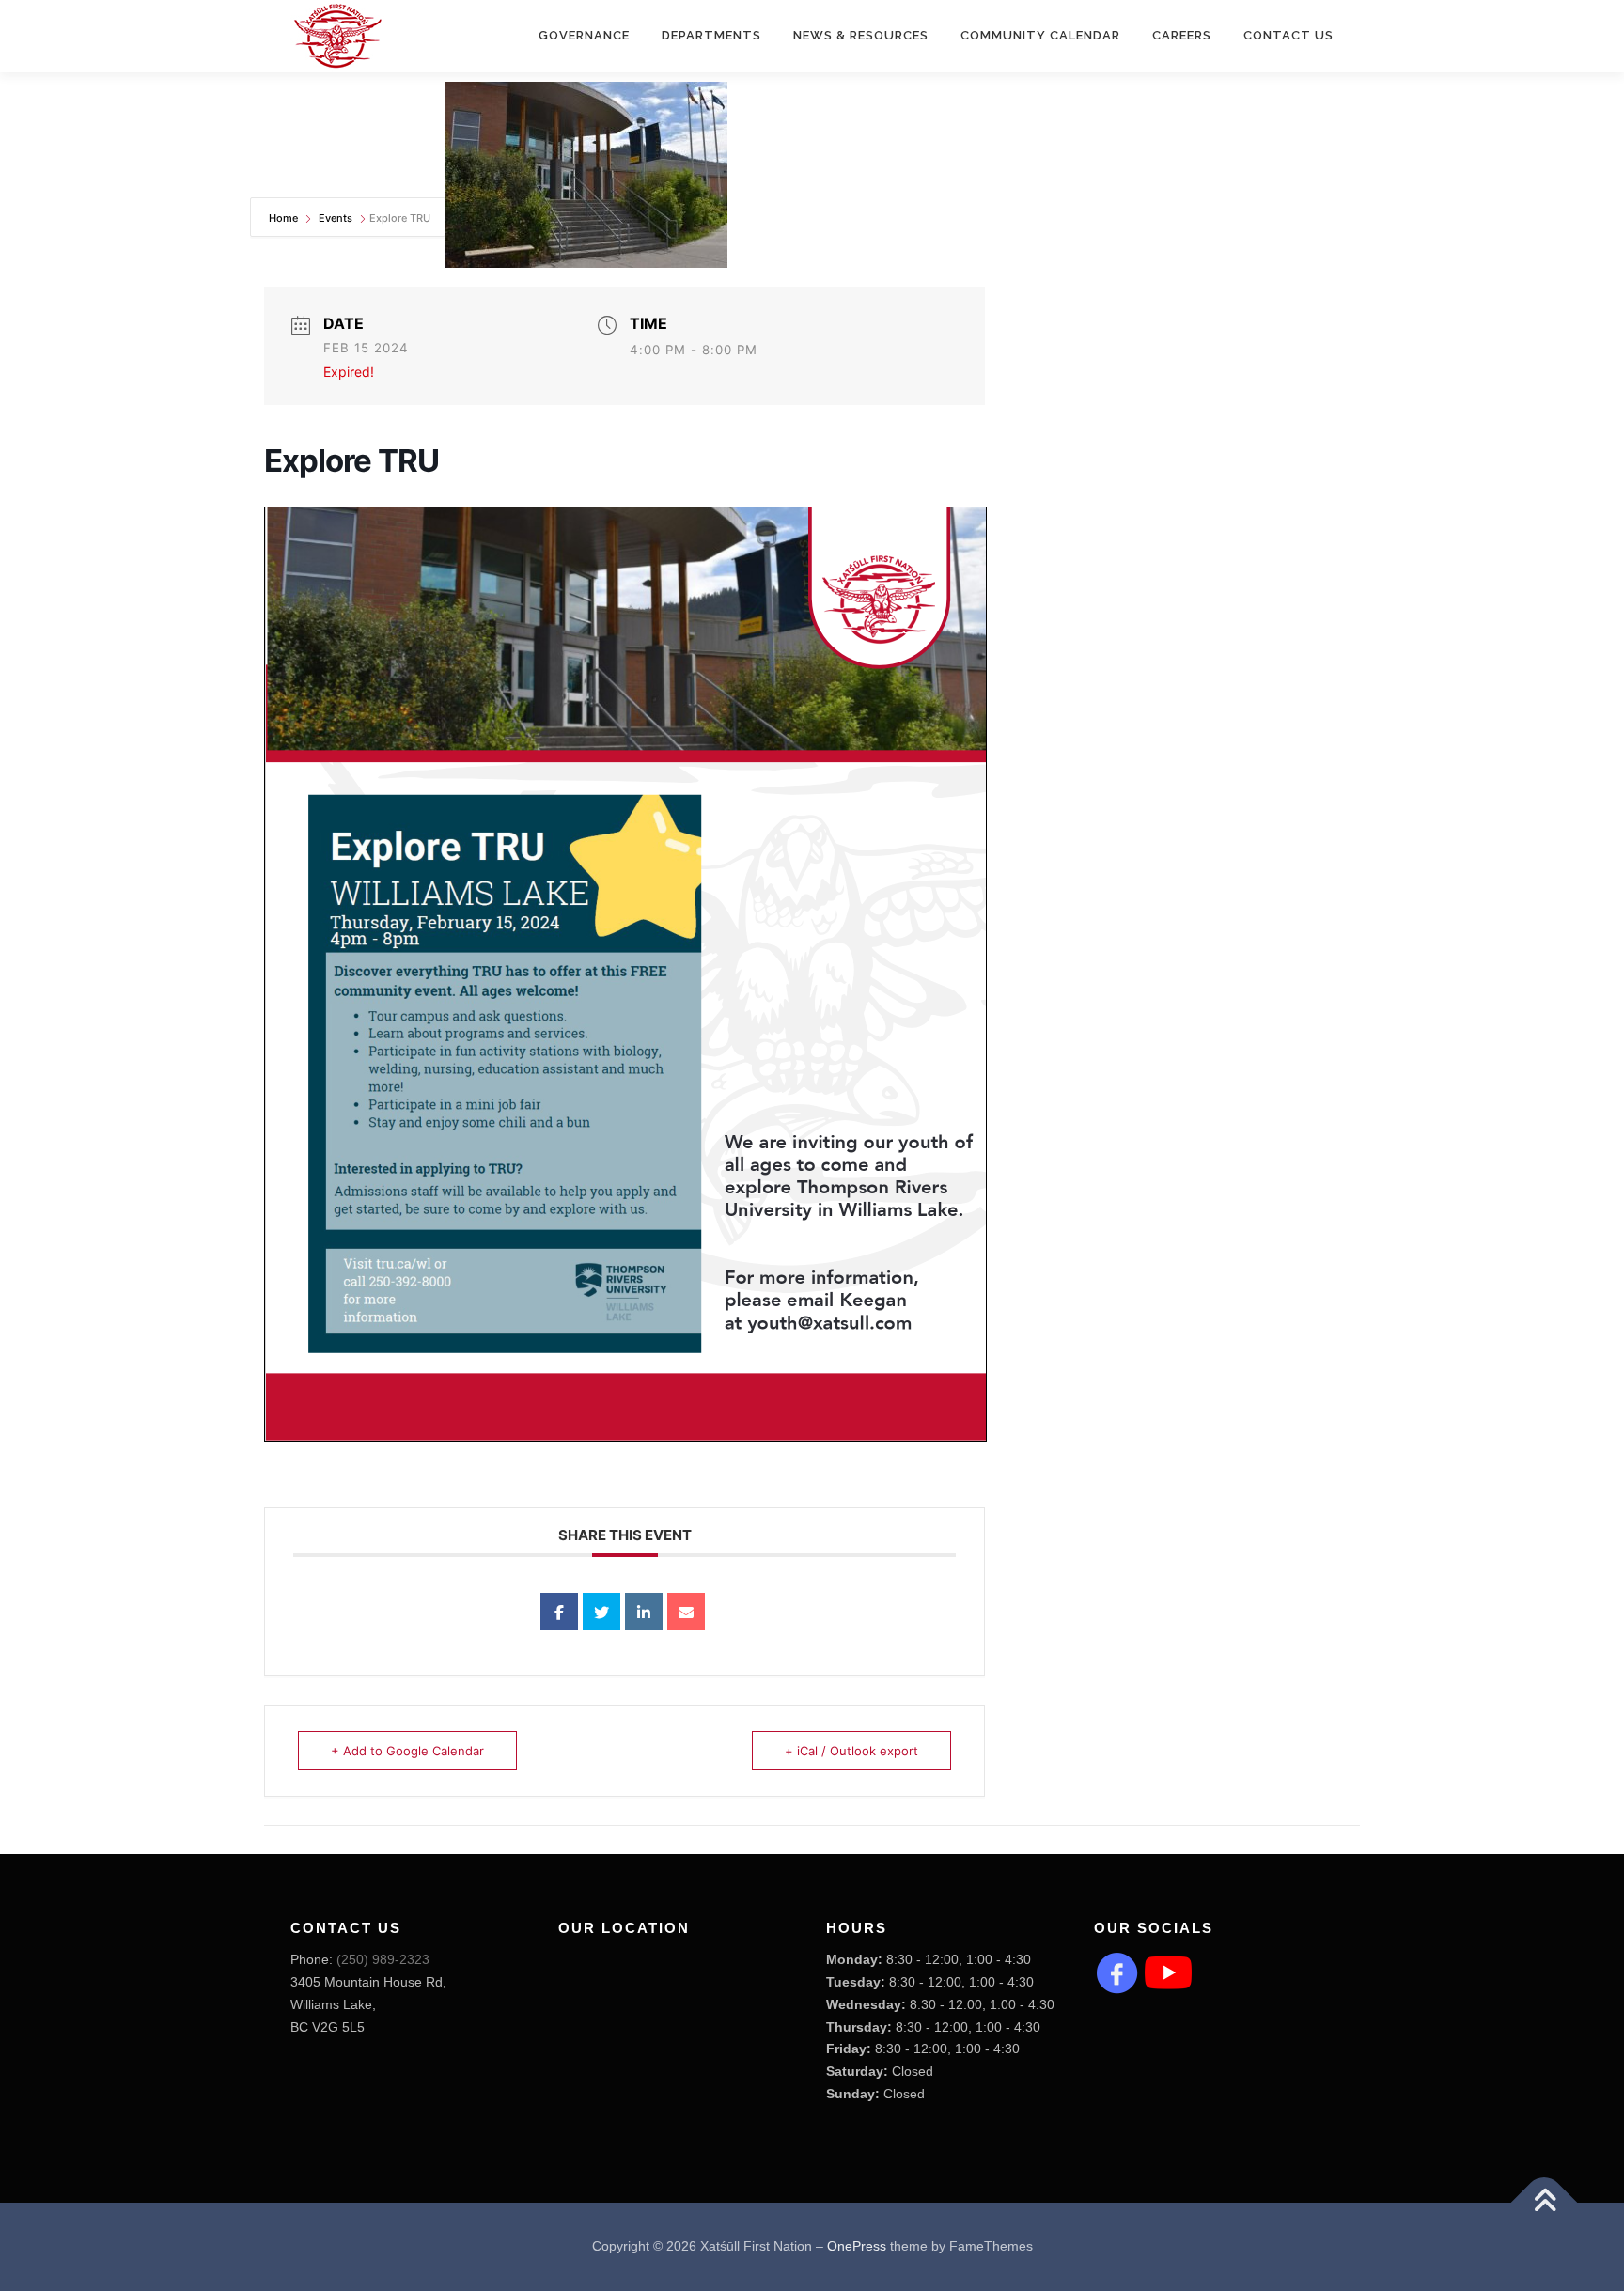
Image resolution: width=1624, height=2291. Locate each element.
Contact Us (1288, 35)
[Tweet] (601, 1612)
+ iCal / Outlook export (851, 1751)
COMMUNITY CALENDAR (1040, 35)
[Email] (686, 1612)
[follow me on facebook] (1117, 1972)
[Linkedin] (644, 1612)
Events (336, 218)
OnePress (857, 2246)
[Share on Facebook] (559, 1612)
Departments (711, 35)
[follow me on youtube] (1168, 1972)
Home (285, 218)
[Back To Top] (1545, 2203)
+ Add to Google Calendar (407, 1751)
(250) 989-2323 (383, 1959)
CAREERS (1182, 35)
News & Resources (861, 35)
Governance (584, 35)
